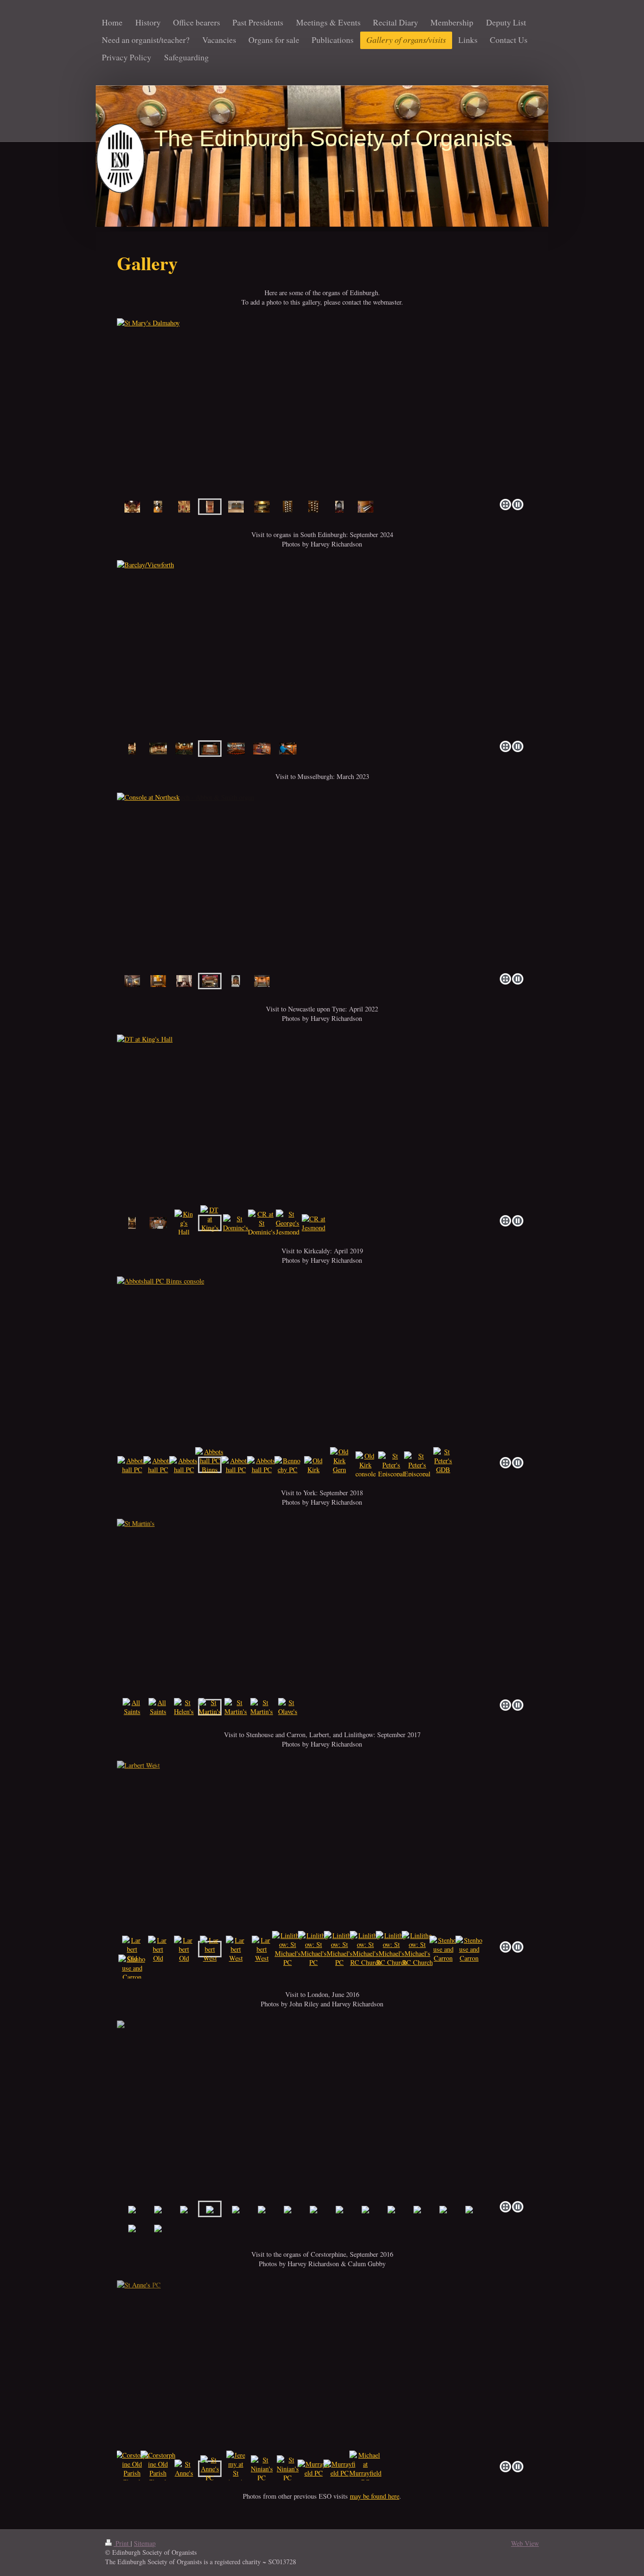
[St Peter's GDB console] (443, 1465)
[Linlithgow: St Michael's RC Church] (365, 1949)
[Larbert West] (322, 1849)
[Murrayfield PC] (314, 2468)
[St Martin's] (322, 1607)
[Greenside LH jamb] (288, 507)
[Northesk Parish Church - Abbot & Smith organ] (184, 981)
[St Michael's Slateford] (339, 507)
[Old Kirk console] (366, 1465)
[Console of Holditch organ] (158, 981)
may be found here (375, 2496)
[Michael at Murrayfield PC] (365, 2468)
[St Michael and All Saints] (288, 749)
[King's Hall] (184, 1223)
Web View (525, 2543)
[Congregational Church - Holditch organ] (132, 981)
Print (122, 2543)
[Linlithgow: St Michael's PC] (288, 1949)
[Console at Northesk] (322, 881)
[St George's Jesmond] (288, 1223)
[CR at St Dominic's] (262, 1223)
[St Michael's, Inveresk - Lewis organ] (236, 981)
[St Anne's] (184, 2468)
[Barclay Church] (132, 507)
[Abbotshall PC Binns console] (322, 1365)
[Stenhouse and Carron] (443, 1949)
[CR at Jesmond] (314, 1223)
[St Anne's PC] (322, 2369)
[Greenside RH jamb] (314, 507)
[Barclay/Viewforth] (322, 649)
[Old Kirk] (314, 1465)
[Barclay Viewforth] (132, 749)
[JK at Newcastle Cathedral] (158, 1223)
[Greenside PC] (236, 507)
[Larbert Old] (132, 1949)
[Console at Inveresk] (262, 981)
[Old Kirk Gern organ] (339, 1465)
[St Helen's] (184, 1707)
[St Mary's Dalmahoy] (322, 407)
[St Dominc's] (236, 1223)
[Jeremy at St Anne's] (236, 2468)
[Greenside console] (262, 507)
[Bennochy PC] (288, 1465)
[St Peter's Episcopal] (391, 1465)
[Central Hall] (236, 749)
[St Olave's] (288, 1707)
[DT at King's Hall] (322, 1123)
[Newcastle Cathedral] (132, 1223)
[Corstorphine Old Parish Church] (132, 2468)
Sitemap (145, 2543)
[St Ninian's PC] (262, 2469)
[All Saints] (132, 1707)
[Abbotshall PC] (132, 1465)
